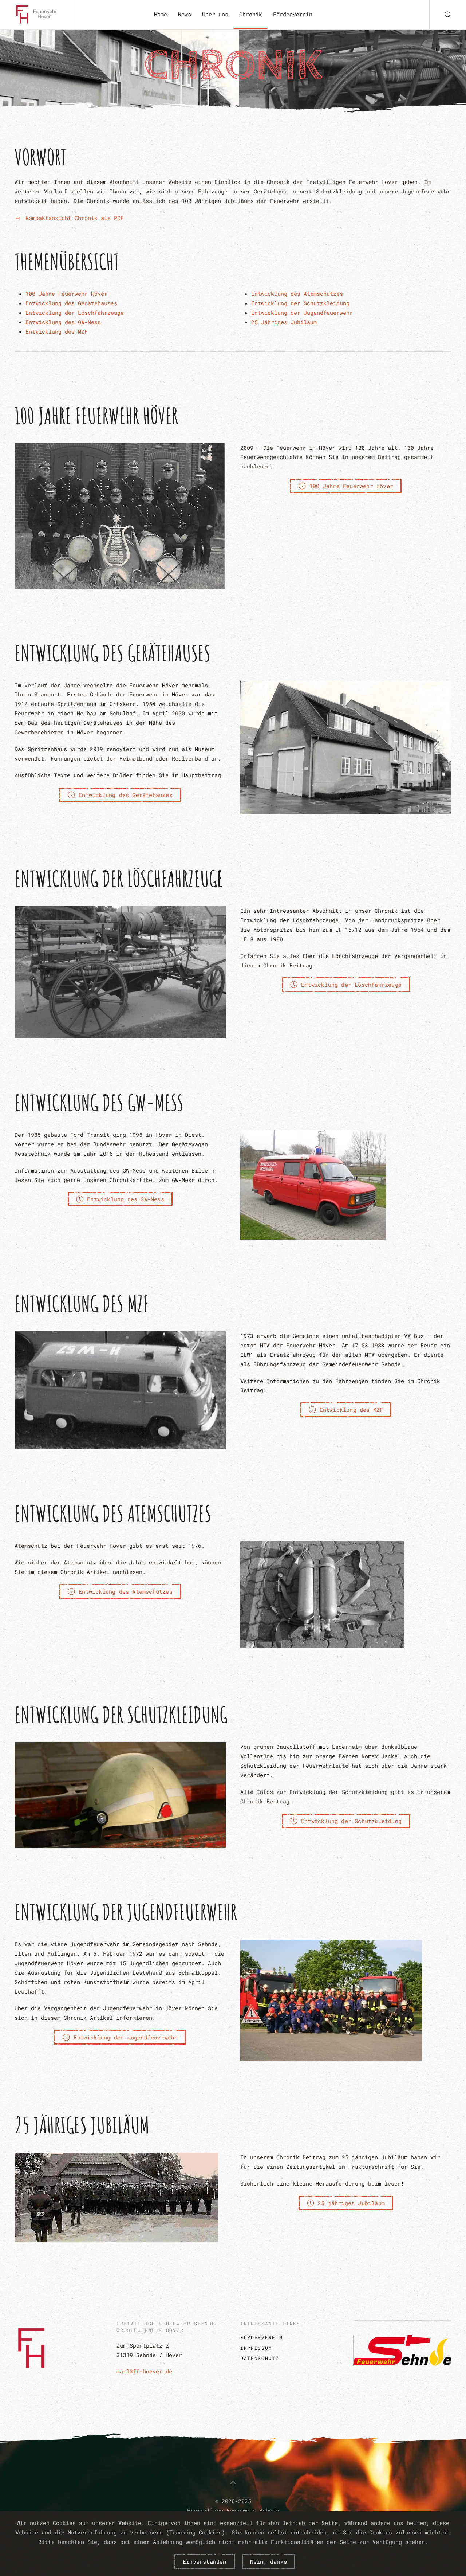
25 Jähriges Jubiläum (284, 322)
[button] (448, 15)
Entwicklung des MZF (57, 331)
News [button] (185, 14)
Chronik (251, 14)
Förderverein (293, 14)
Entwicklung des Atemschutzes (297, 294)
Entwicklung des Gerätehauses (71, 303)
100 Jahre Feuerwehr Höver (66, 294)
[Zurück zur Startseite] (37, 15)
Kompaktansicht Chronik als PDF (75, 218)
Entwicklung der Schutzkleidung (300, 303)
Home (161, 14)
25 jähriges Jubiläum (351, 2203)
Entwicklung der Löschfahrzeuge (75, 313)
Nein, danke (268, 2561)
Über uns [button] (215, 14)
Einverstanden (205, 2561)
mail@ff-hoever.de (144, 2371)
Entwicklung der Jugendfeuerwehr (302, 313)
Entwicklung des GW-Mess (63, 322)
